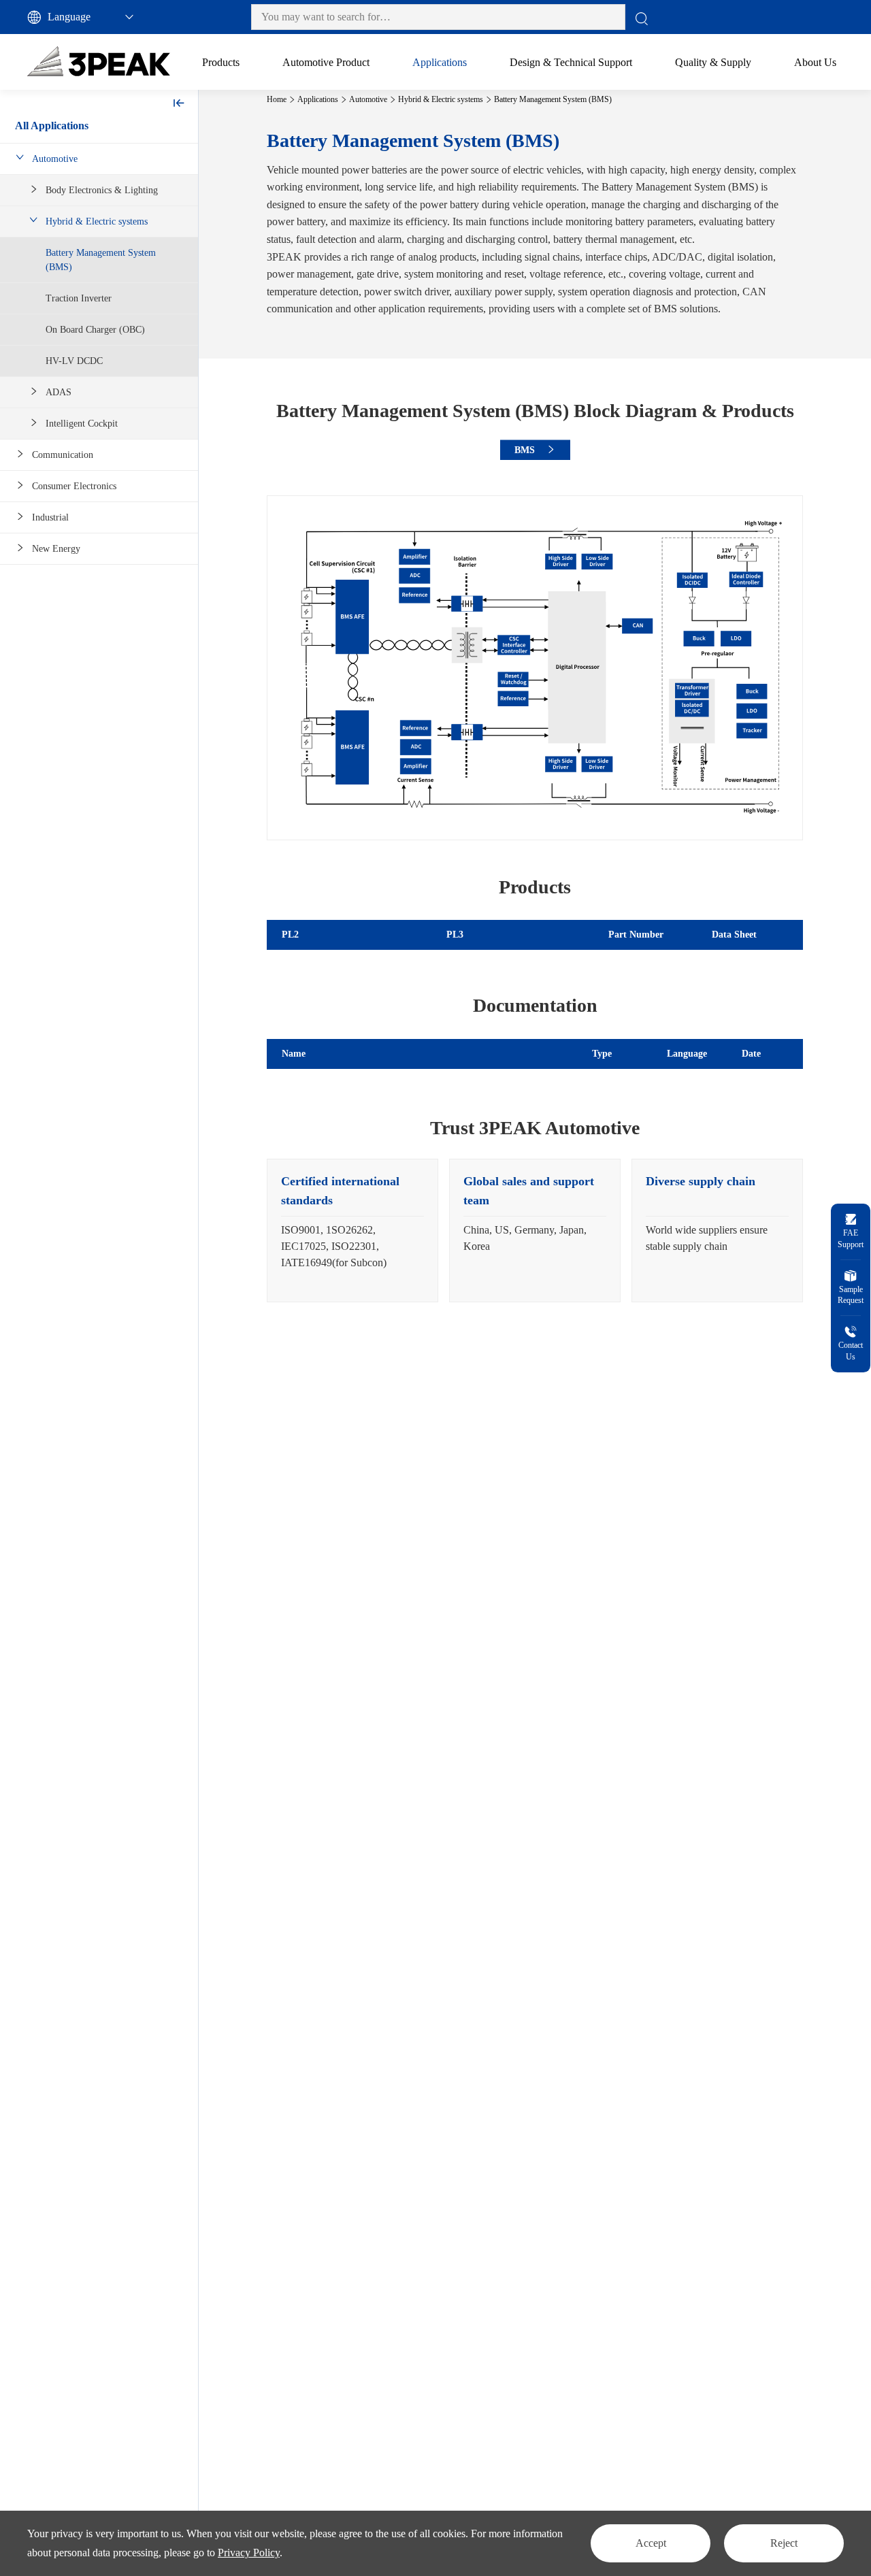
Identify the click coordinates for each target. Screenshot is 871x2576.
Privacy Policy (249, 2553)
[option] (352, 1231)
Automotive (55, 159)
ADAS (59, 392)
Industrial (50, 517)
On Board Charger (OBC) (95, 330)
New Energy (56, 549)
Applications (318, 99)
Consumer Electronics (74, 486)
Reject (784, 2543)
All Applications (52, 126)
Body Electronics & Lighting (102, 190)
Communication (63, 455)
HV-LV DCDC (74, 361)
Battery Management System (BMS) (101, 260)
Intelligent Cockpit (82, 424)
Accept (651, 2543)
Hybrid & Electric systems (97, 221)
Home (277, 99)
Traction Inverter (79, 298)
